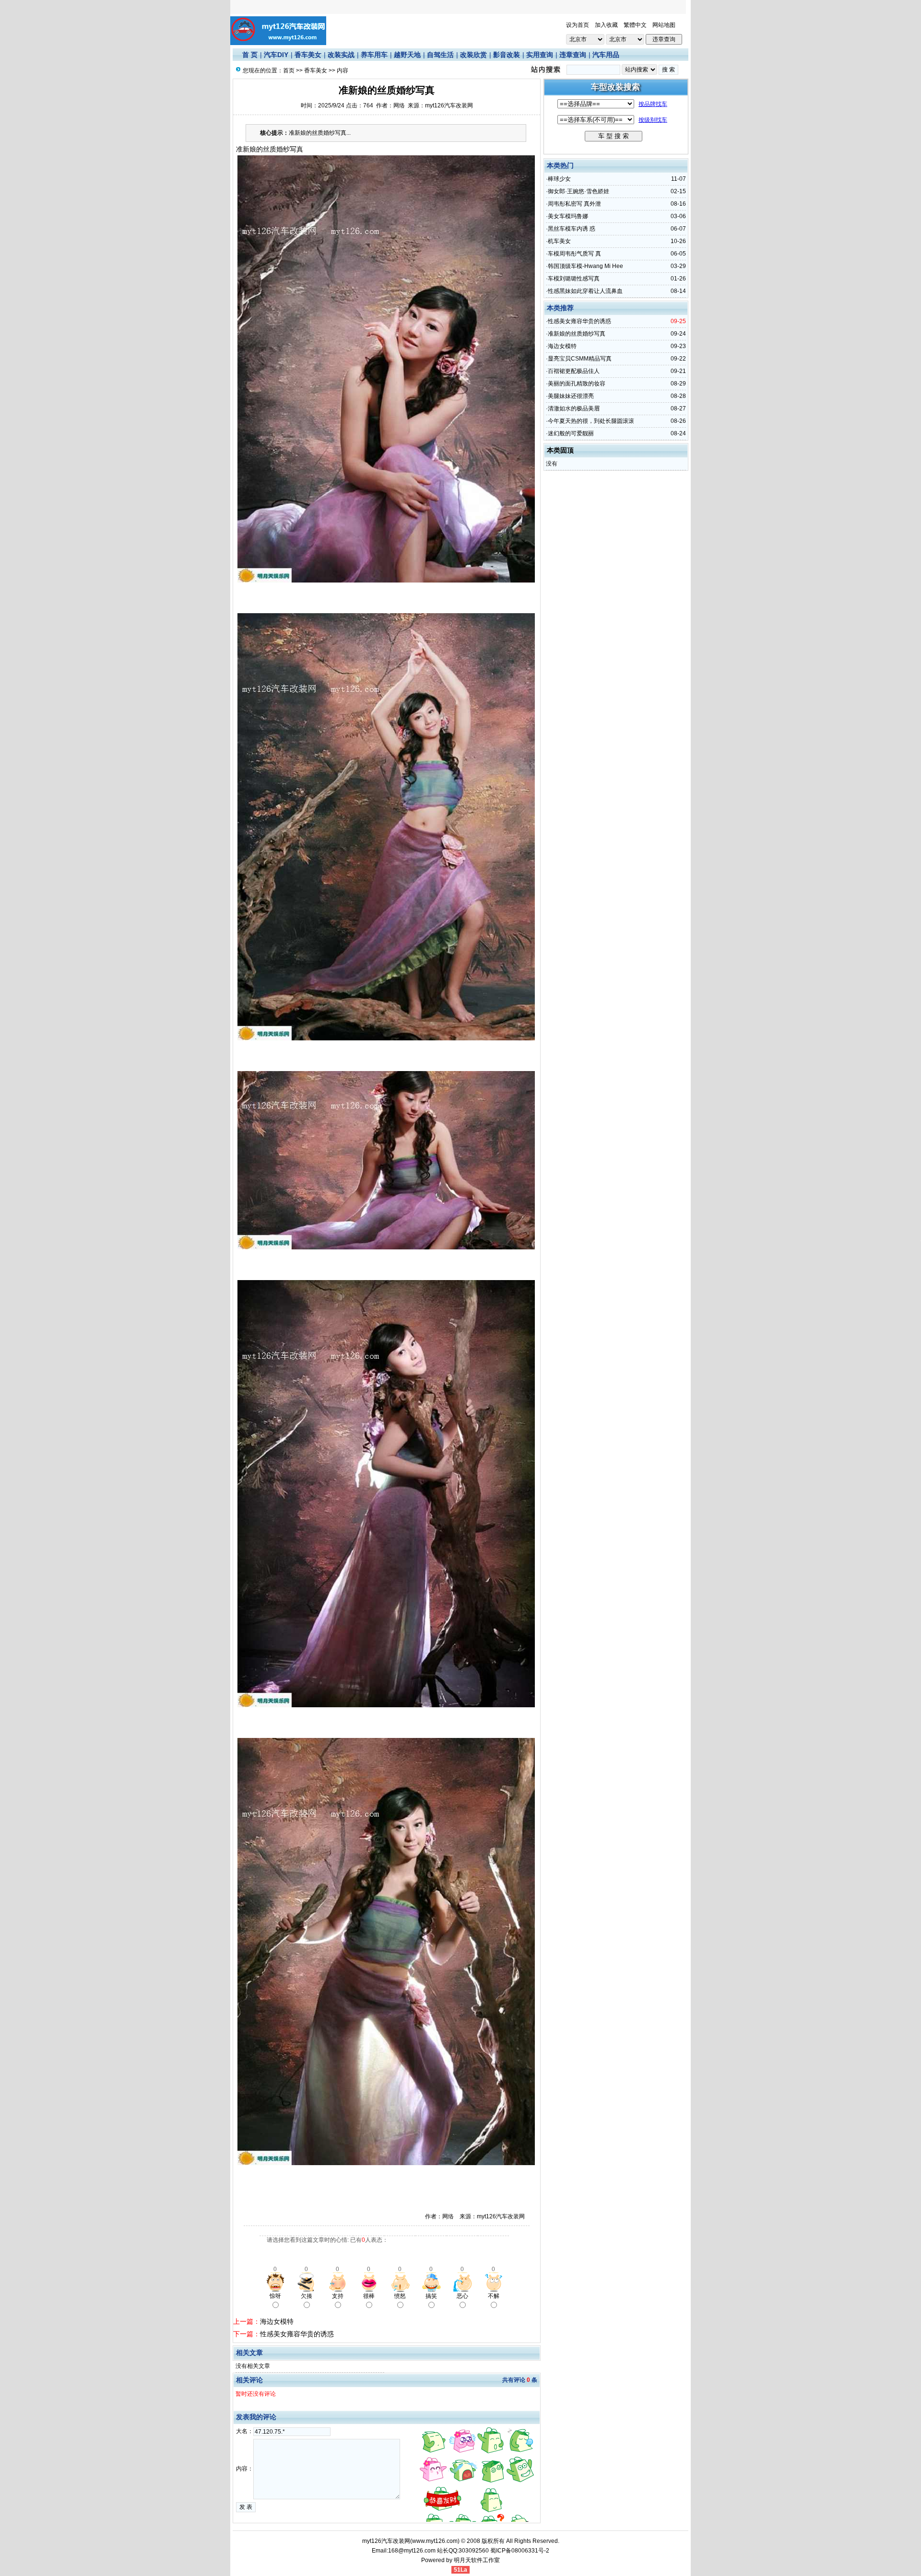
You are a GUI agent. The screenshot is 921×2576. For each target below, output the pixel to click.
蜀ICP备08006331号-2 (520, 2551)
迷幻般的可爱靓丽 (571, 433)
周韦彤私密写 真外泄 (574, 204)
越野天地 (407, 55)
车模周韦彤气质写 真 (574, 254)
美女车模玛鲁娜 (568, 216)
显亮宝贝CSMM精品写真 (580, 359)
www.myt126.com (435, 2541)
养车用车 (374, 55)
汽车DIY (276, 55)
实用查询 (540, 55)
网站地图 (664, 25)
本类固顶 (560, 450)
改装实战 (341, 55)
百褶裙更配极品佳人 (574, 371)
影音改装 (507, 55)
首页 (289, 70)
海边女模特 (277, 2321)
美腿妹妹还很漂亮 (571, 396)
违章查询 (573, 55)
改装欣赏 (473, 55)
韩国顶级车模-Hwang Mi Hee (585, 266)
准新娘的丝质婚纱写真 (577, 334)
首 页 (250, 55)
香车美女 (308, 55)
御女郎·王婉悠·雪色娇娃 (579, 191)
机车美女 (559, 241)
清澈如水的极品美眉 (574, 408)
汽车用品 (606, 55)
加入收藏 (606, 25)
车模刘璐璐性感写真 (574, 279)
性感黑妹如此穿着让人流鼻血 (585, 291)
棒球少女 (559, 179)
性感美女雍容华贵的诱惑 (297, 2334)
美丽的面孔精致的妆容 (577, 384)
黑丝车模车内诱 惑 (572, 229)
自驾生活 (440, 55)
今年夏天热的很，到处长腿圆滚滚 (591, 421)
